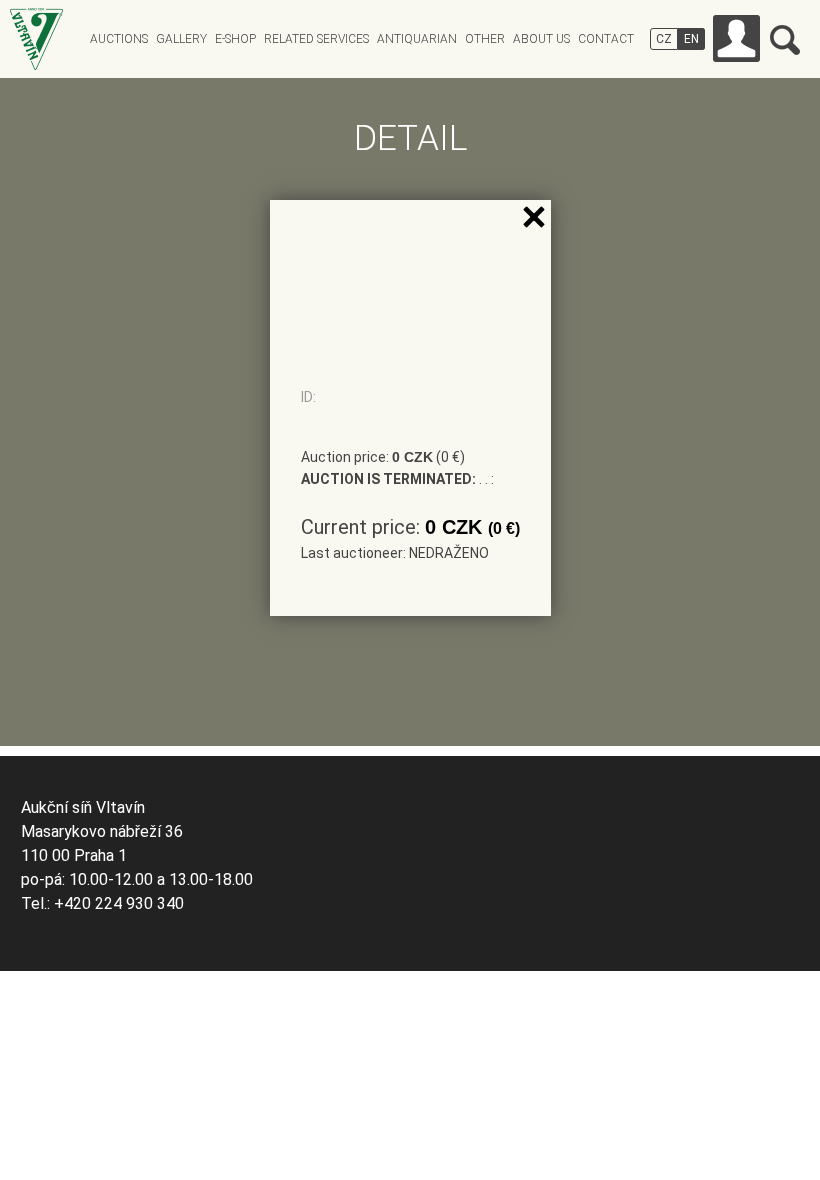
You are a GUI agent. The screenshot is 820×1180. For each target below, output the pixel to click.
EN (691, 39)
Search (785, 40)
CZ (664, 39)
